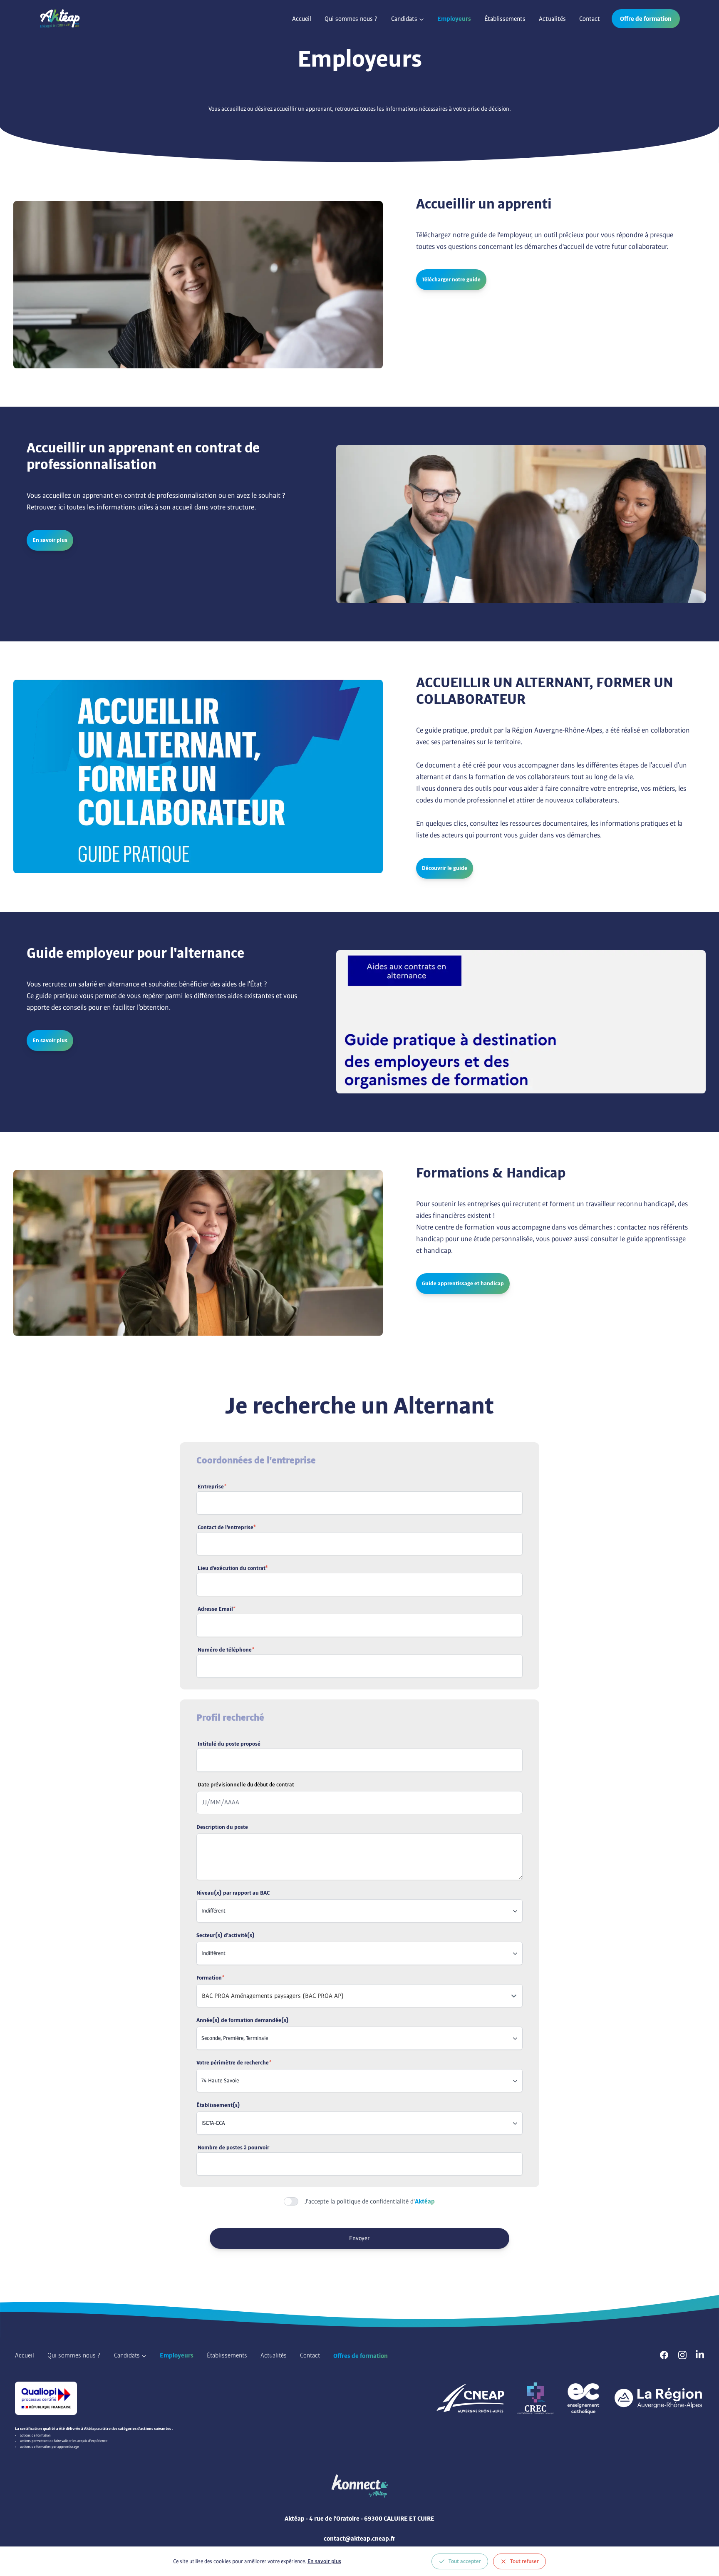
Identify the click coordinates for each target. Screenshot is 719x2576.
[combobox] (203, 1996)
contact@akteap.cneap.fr (359, 2539)
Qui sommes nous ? (351, 19)
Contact (590, 19)
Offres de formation (361, 2356)
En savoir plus (324, 2561)
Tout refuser (524, 2561)
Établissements (505, 19)
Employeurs (454, 19)
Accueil (302, 19)
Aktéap (425, 2201)
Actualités (552, 19)
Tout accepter (465, 2561)
